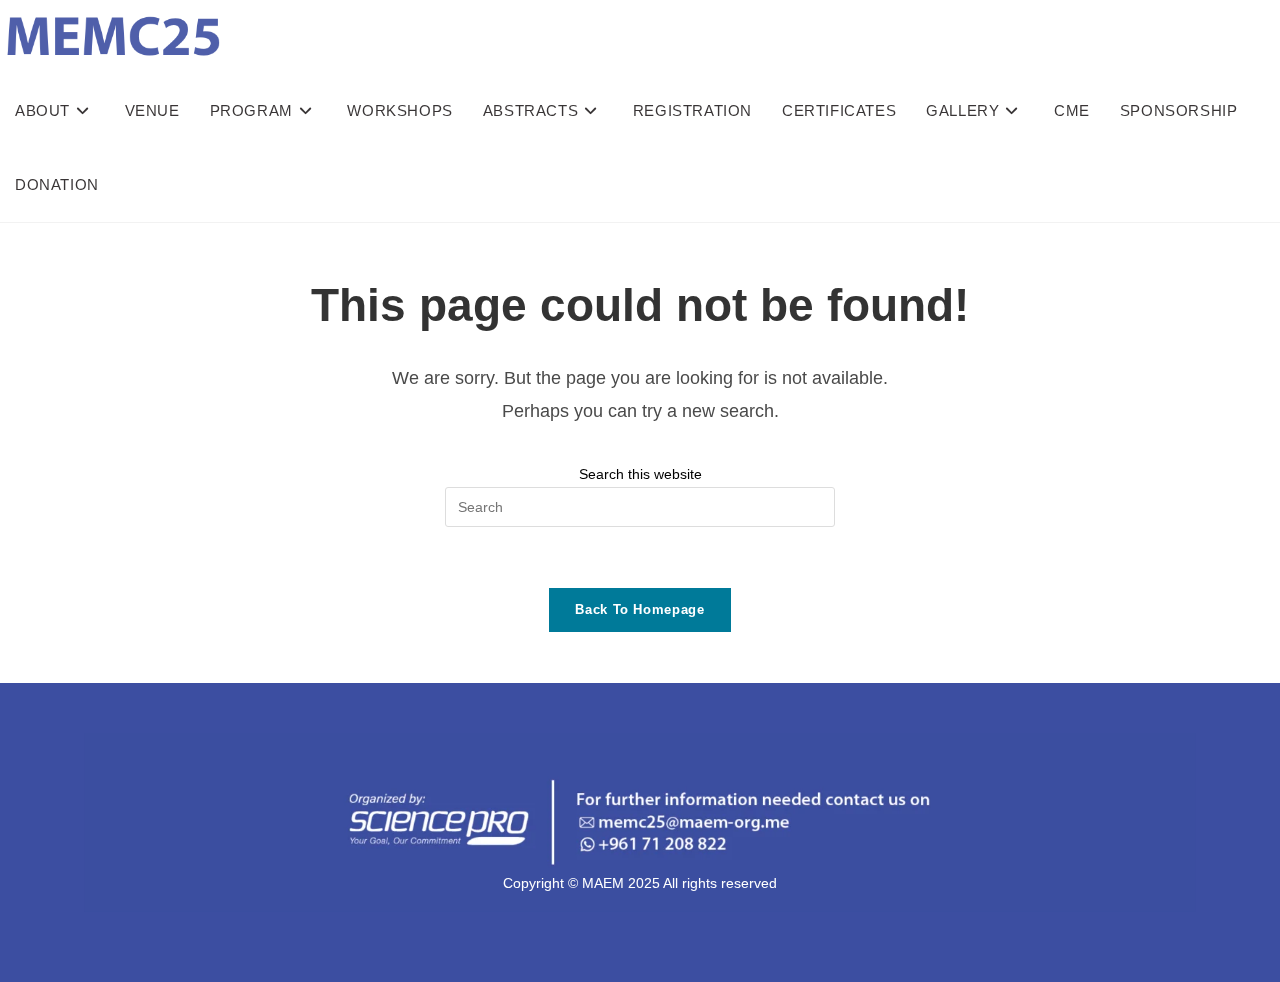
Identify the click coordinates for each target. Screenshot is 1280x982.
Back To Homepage (639, 609)
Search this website (640, 474)
